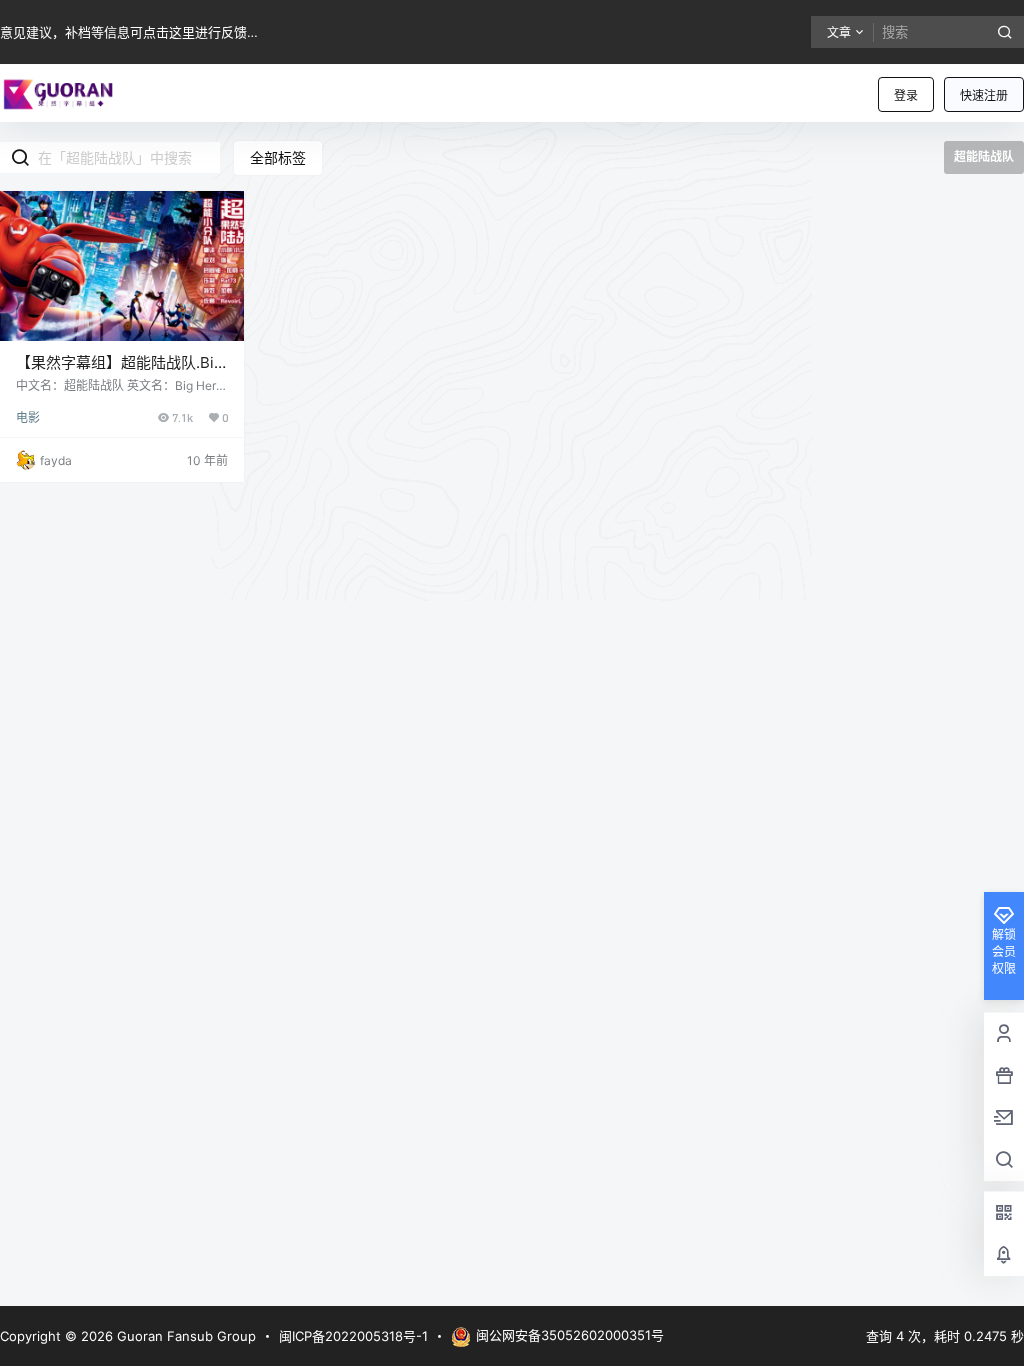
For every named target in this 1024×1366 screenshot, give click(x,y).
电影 (28, 417)
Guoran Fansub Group (184, 1336)
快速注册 (984, 95)
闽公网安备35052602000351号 (570, 1335)
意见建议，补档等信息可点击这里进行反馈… (129, 32)
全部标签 (278, 157)
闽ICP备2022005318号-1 (353, 1336)
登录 (906, 95)
